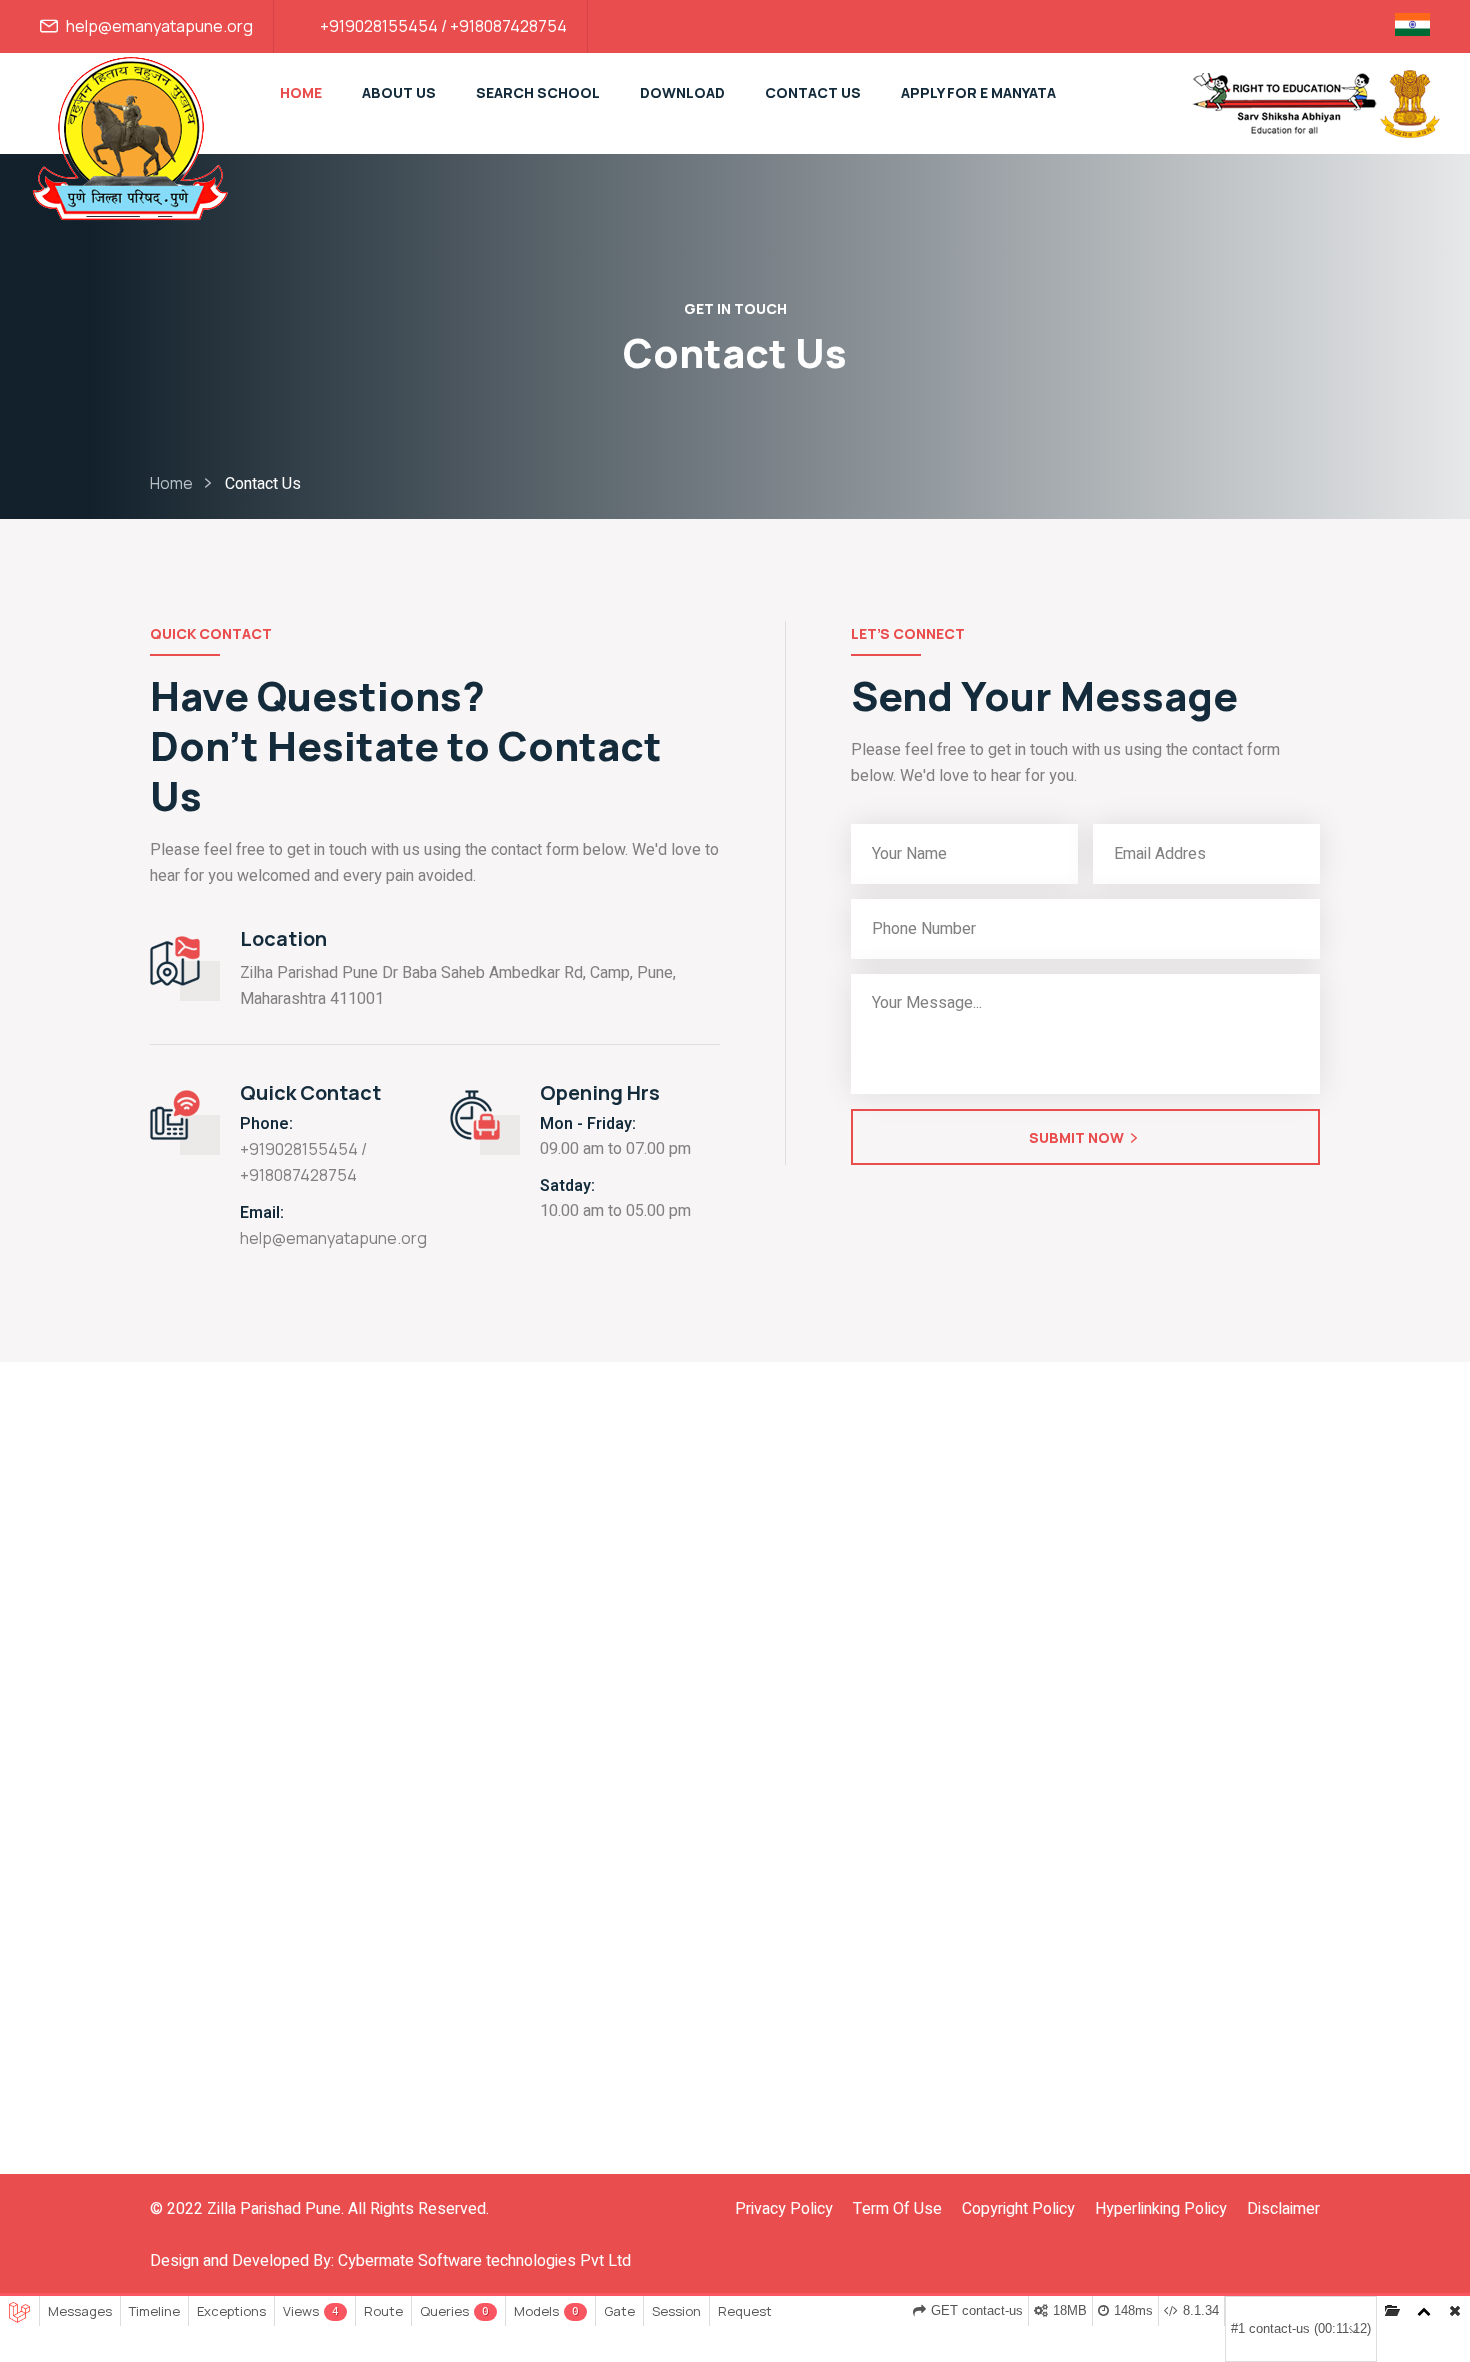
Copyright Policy (1018, 2209)
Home (301, 92)
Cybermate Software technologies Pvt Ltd (484, 2261)
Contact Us (813, 92)
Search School (538, 92)
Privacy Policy (784, 2209)
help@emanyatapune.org (159, 26)
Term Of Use (897, 2209)
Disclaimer (1283, 2209)
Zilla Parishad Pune (274, 2209)
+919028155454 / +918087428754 (443, 26)
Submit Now (1076, 1137)
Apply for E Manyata (978, 92)
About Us (399, 92)
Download (682, 92)
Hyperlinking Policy (1161, 2209)
